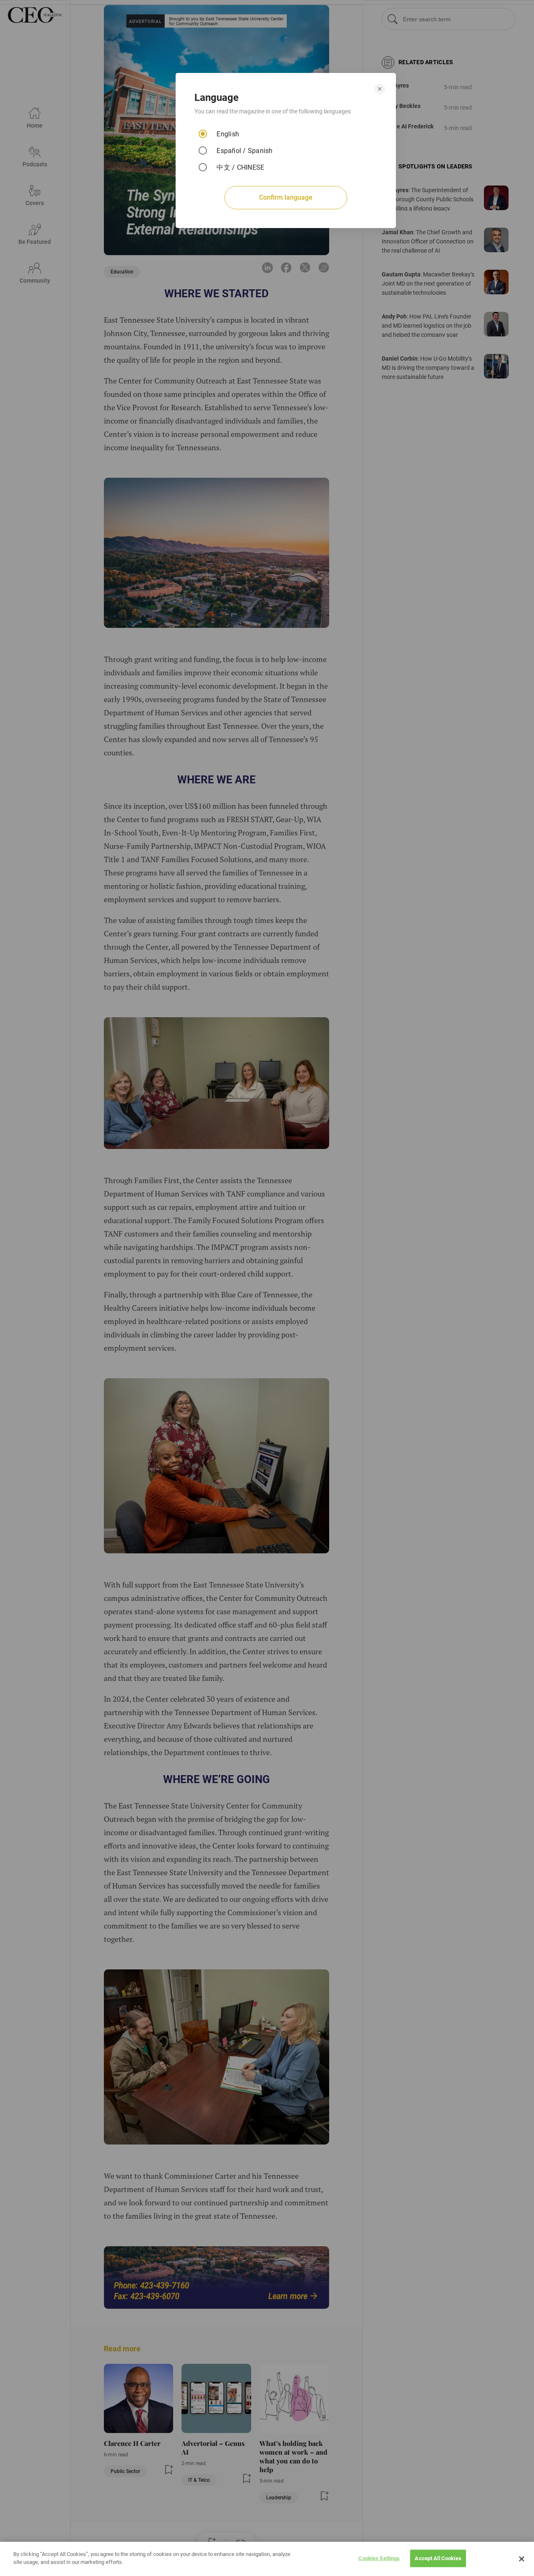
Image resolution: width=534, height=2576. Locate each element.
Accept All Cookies (438, 2558)
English (228, 134)
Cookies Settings (379, 2558)
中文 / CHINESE (240, 167)
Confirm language (286, 197)
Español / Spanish (244, 151)
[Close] (521, 2559)
